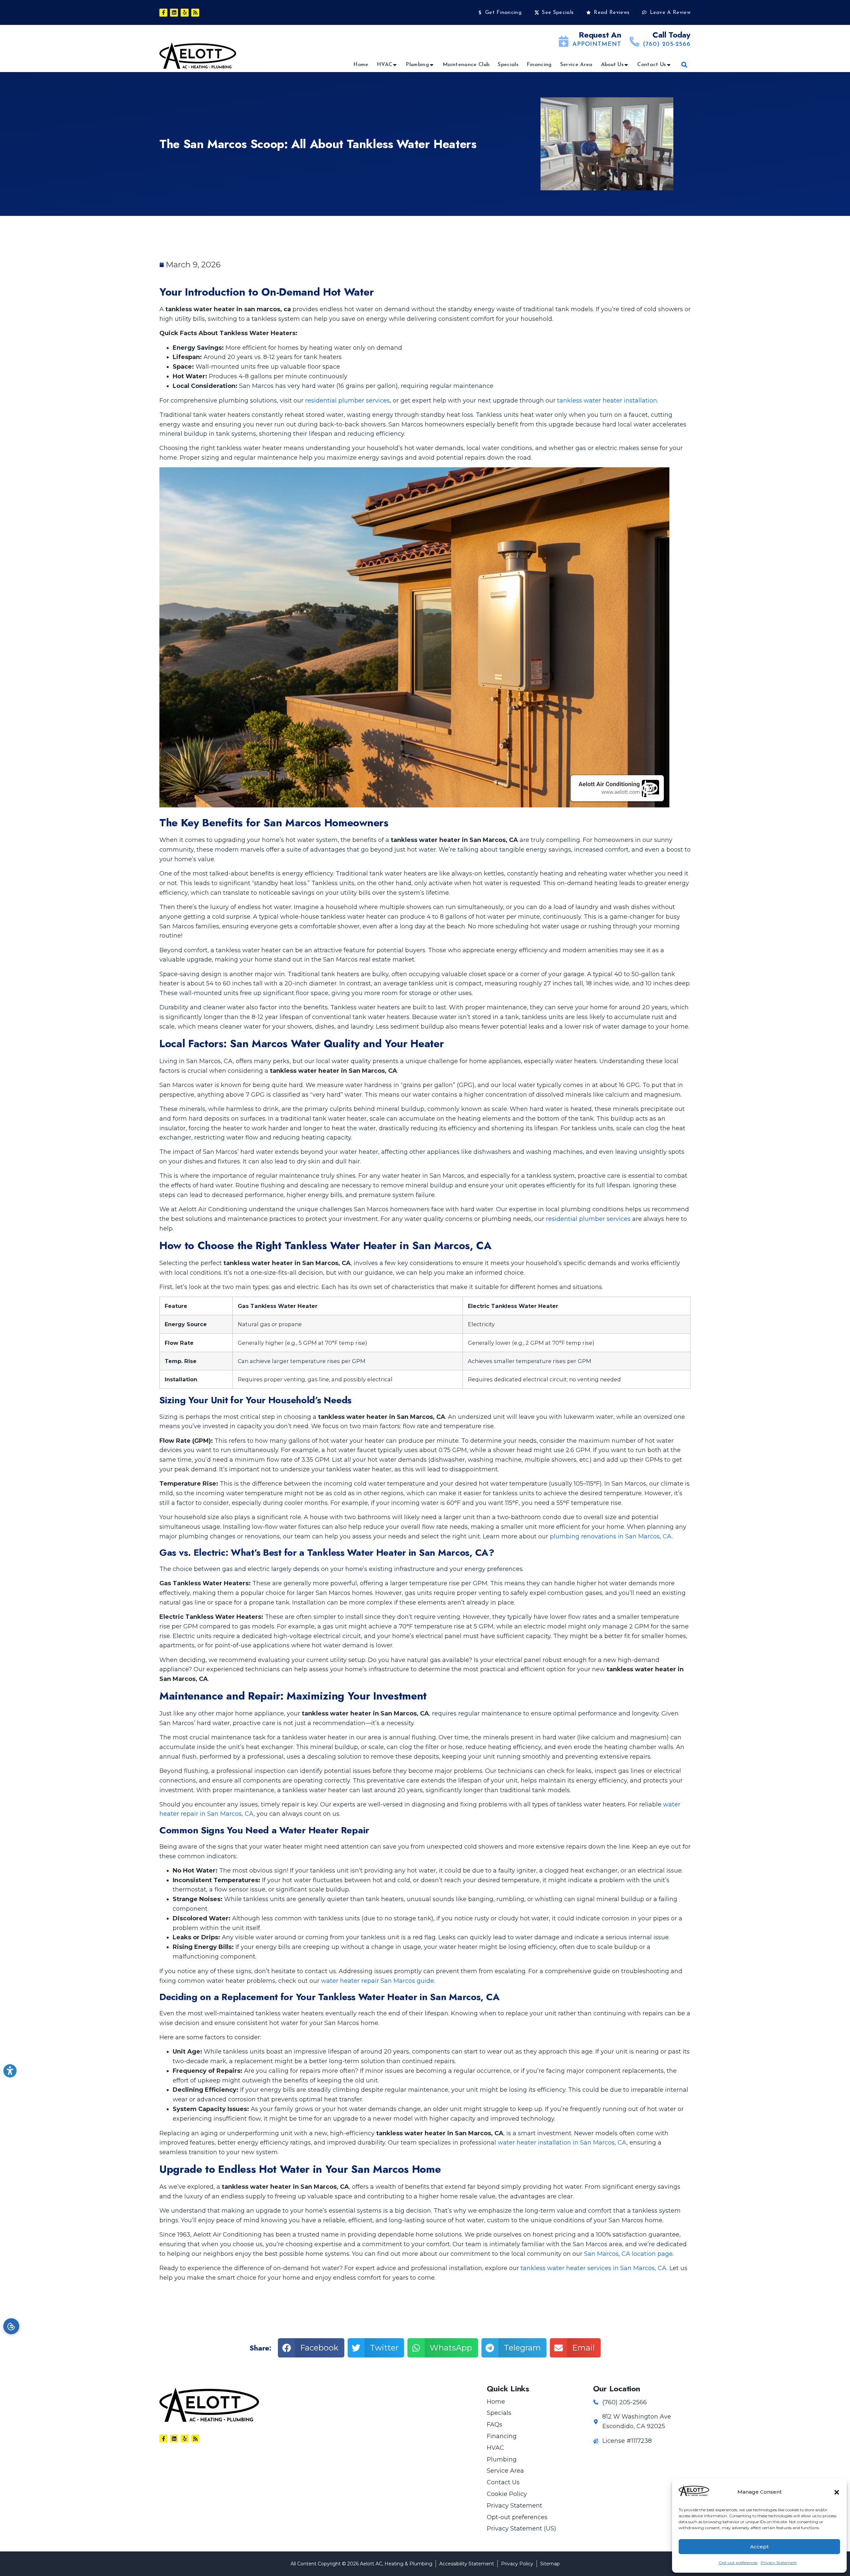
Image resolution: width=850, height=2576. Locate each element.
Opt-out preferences (738, 2563)
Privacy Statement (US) (521, 2529)
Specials (508, 65)
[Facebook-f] (163, 13)
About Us (612, 65)
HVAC (384, 65)
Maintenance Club (466, 65)
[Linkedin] (174, 13)
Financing (539, 65)
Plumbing (417, 65)
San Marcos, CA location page (628, 2254)
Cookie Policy (507, 2494)
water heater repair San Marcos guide (378, 1981)
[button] (837, 2492)
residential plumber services (347, 401)
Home (361, 65)
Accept (759, 2547)
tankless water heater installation (607, 401)
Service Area (576, 65)
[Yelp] (185, 13)
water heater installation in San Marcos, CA (562, 2143)
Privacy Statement (779, 2563)
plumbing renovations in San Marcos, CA (611, 1536)
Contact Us (651, 65)
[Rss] (195, 13)
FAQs (495, 2425)
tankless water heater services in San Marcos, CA (594, 2268)
